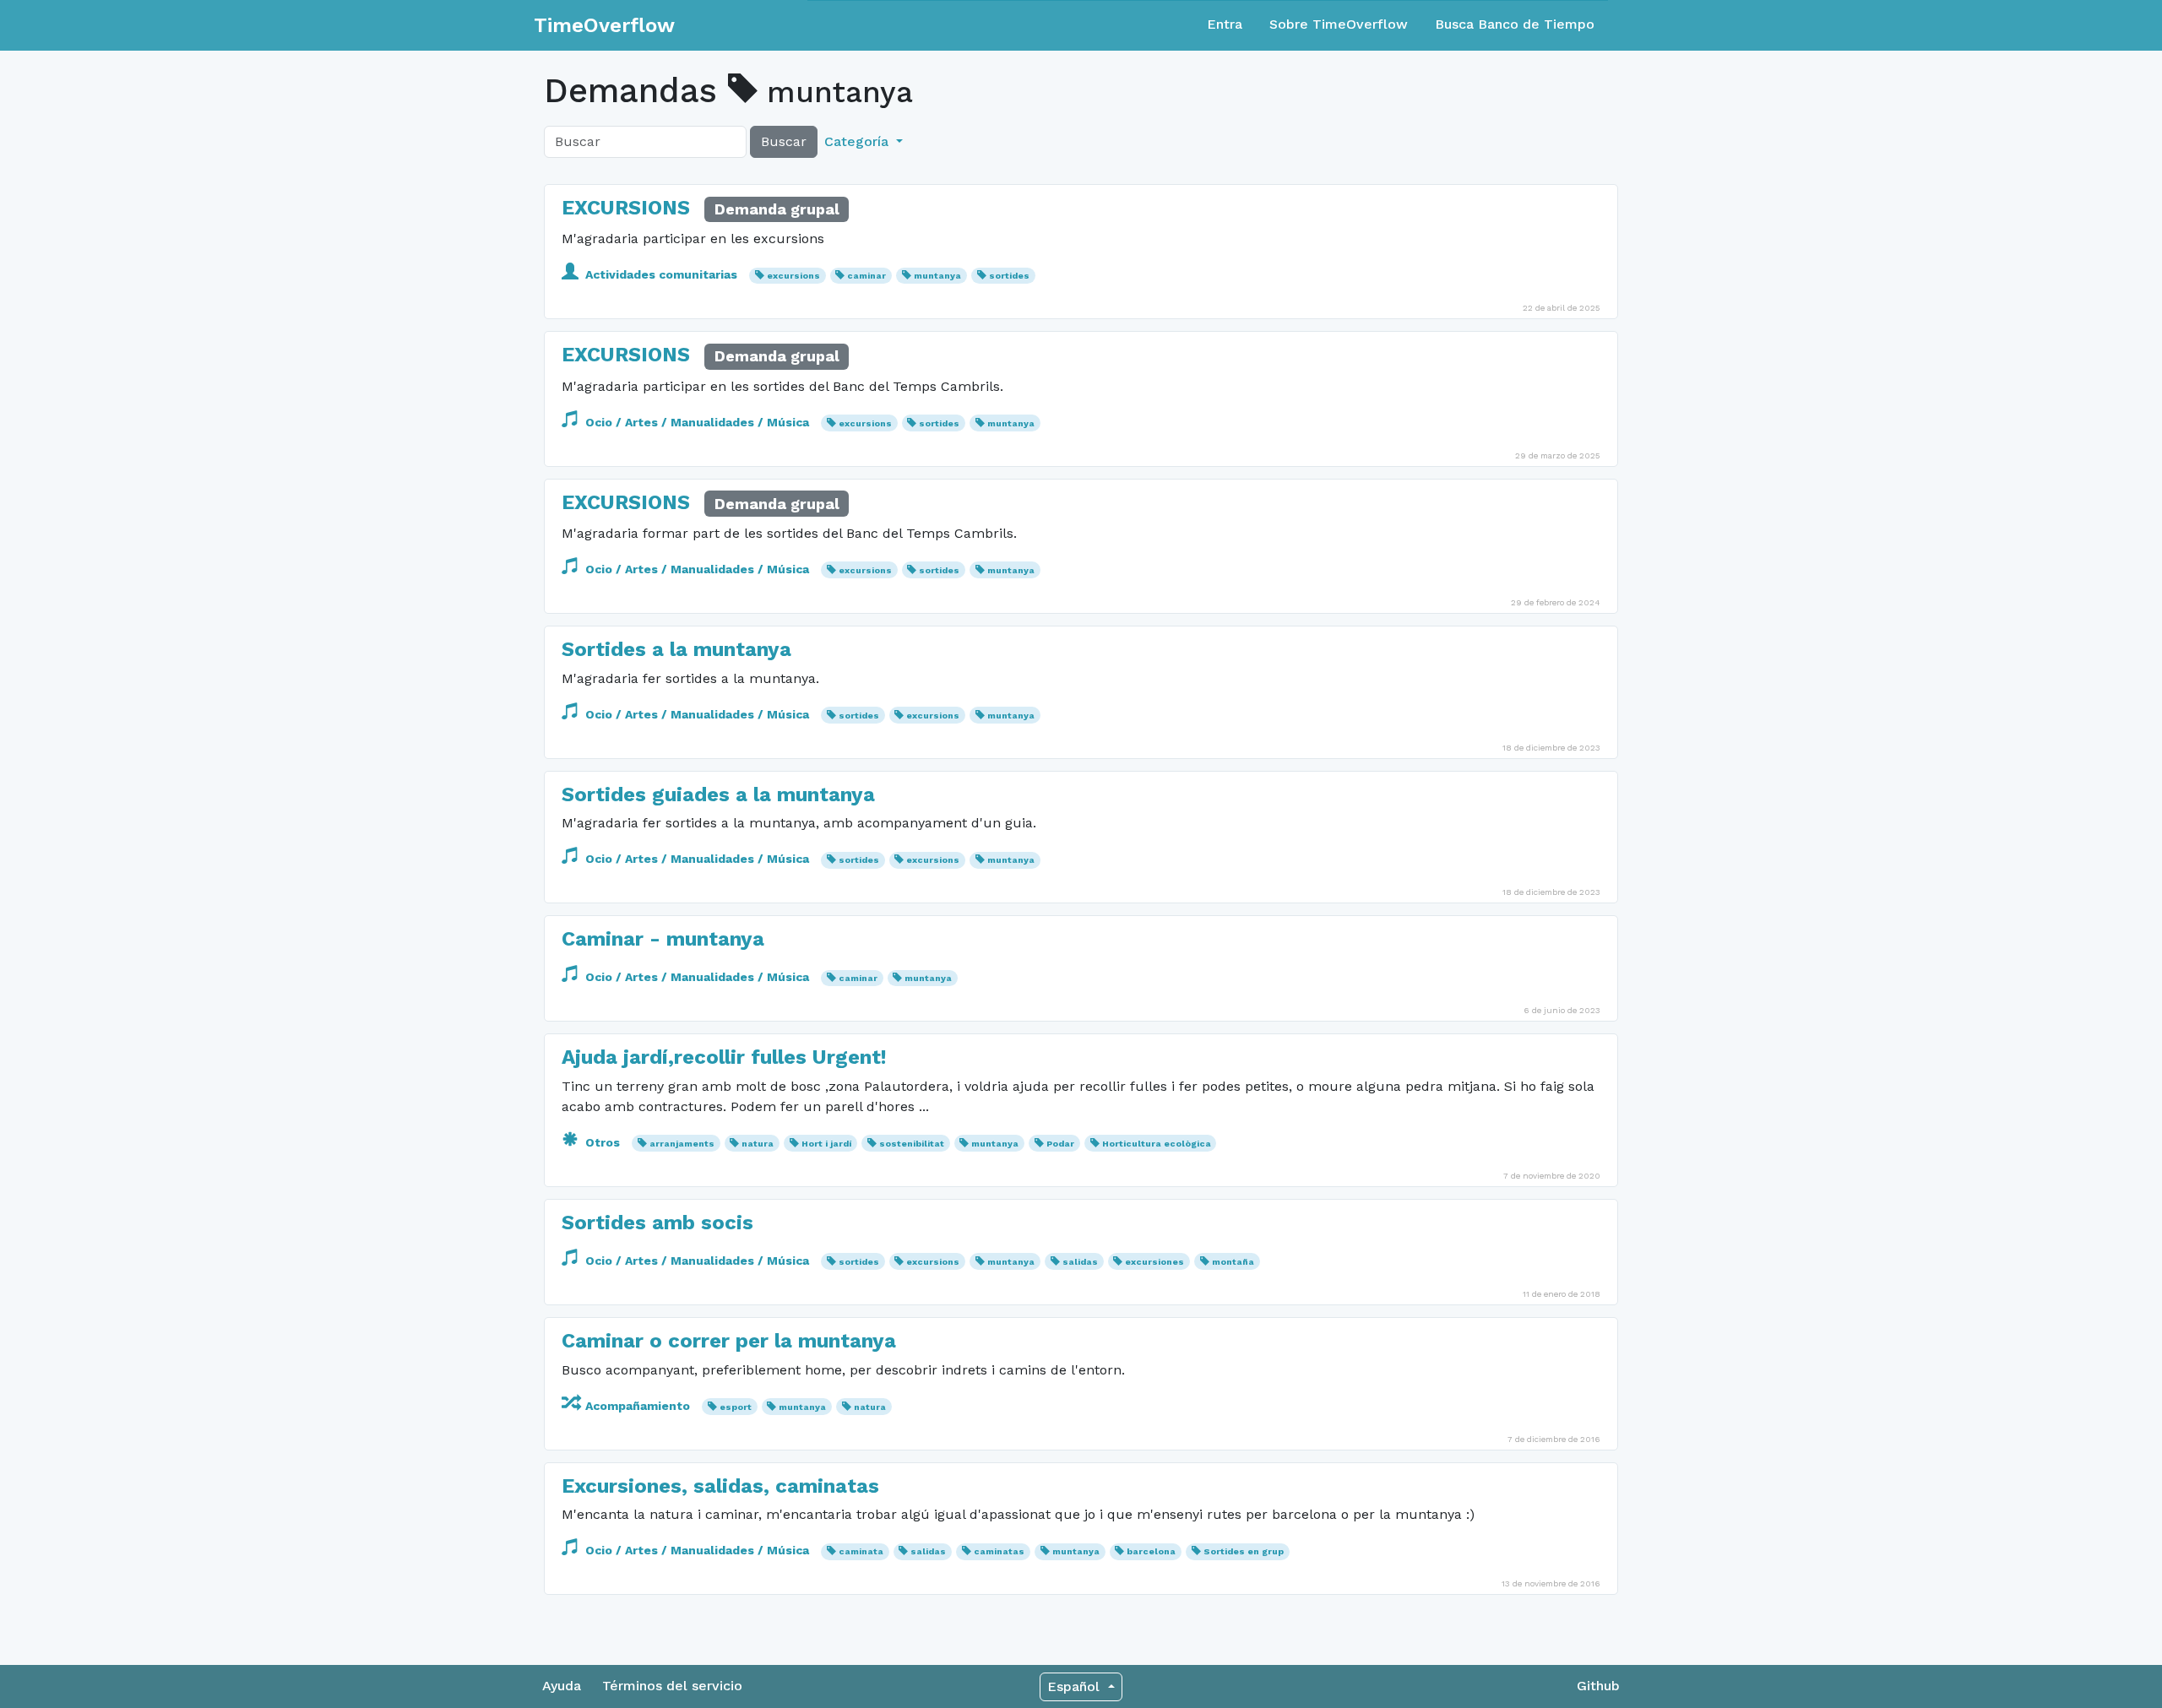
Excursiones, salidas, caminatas (720, 1486)
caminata (861, 1551)
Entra (1225, 24)
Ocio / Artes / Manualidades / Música (697, 422)
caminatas (999, 1551)
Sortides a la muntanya (676, 649)
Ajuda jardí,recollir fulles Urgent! (724, 1057)
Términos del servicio (672, 1686)
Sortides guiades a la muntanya (718, 794)
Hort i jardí (826, 1144)
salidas (1080, 1262)
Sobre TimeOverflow (1339, 24)
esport (736, 1407)
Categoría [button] (858, 141)
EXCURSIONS (626, 208)
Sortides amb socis (657, 1223)
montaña (1233, 1262)
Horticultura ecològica (1157, 1144)
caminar (866, 276)
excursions (793, 276)
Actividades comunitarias (661, 274)
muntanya (937, 276)
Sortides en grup (1244, 1551)
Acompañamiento (638, 1406)
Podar (1060, 1144)
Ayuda (562, 1686)
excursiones (1154, 1262)
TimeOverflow (604, 25)
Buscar (784, 141)
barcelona (1151, 1551)
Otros (603, 1142)
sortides (1009, 276)
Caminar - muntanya (663, 939)
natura (758, 1144)
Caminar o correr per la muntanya (729, 1341)
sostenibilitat (912, 1144)
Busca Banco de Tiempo (1515, 24)
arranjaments (682, 1144)
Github (1598, 1686)
